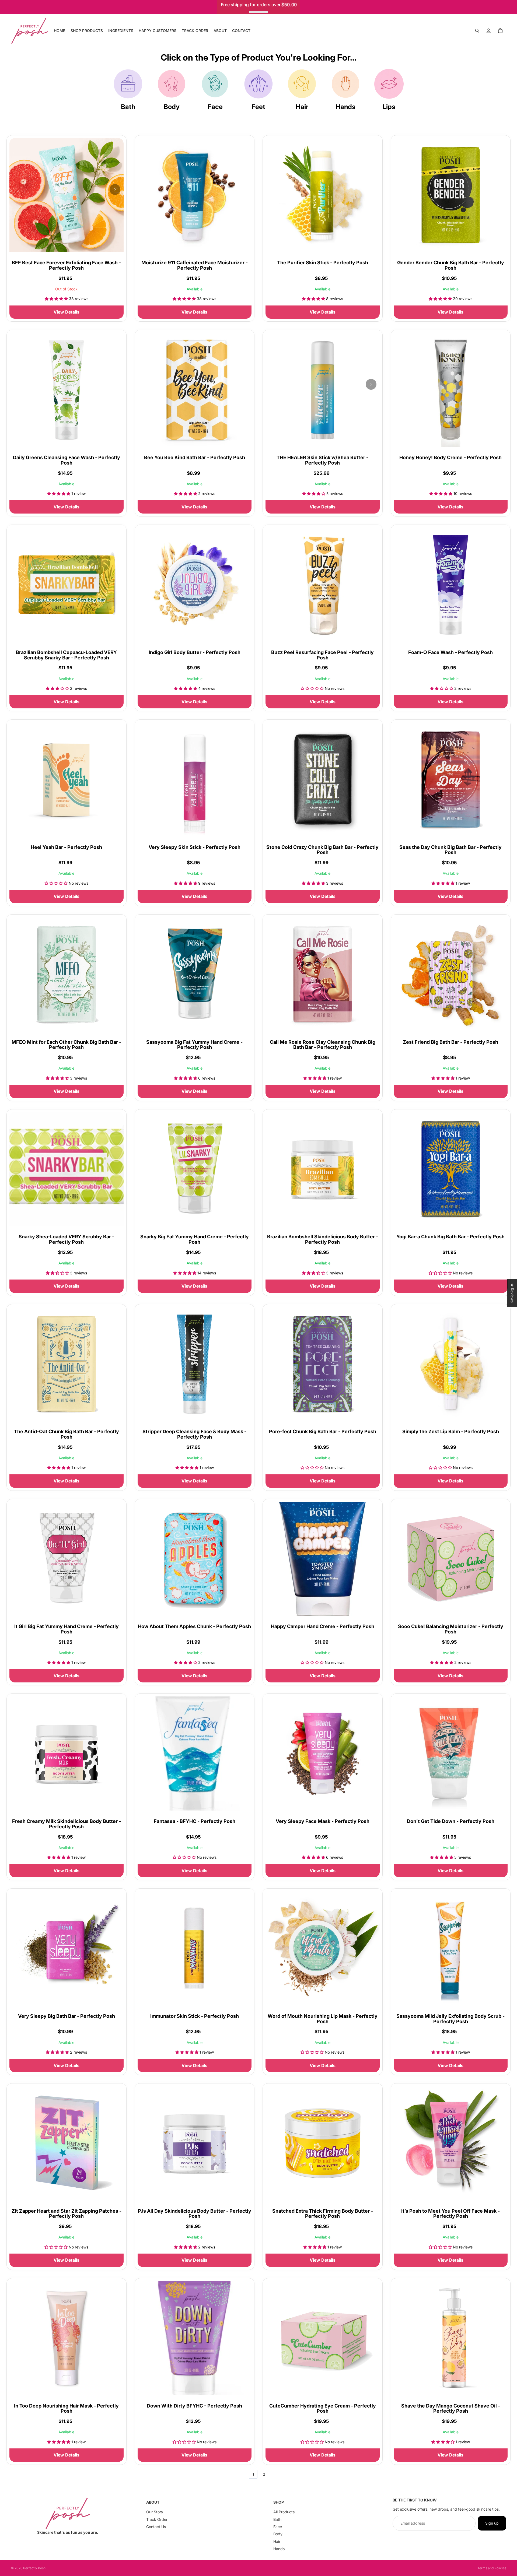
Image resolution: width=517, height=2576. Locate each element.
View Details (67, 312)
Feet (258, 107)
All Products (284, 2512)
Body (172, 107)
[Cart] (500, 31)
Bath (128, 107)
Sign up (492, 2523)
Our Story (155, 2512)
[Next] (115, 189)
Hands (345, 107)
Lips (389, 107)
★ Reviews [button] (512, 1293)
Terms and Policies (492, 2568)
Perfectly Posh (34, 2568)
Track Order (157, 2519)
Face (215, 107)
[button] (108, 2526)
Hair (302, 107)
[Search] (477, 31)
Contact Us (156, 2527)
